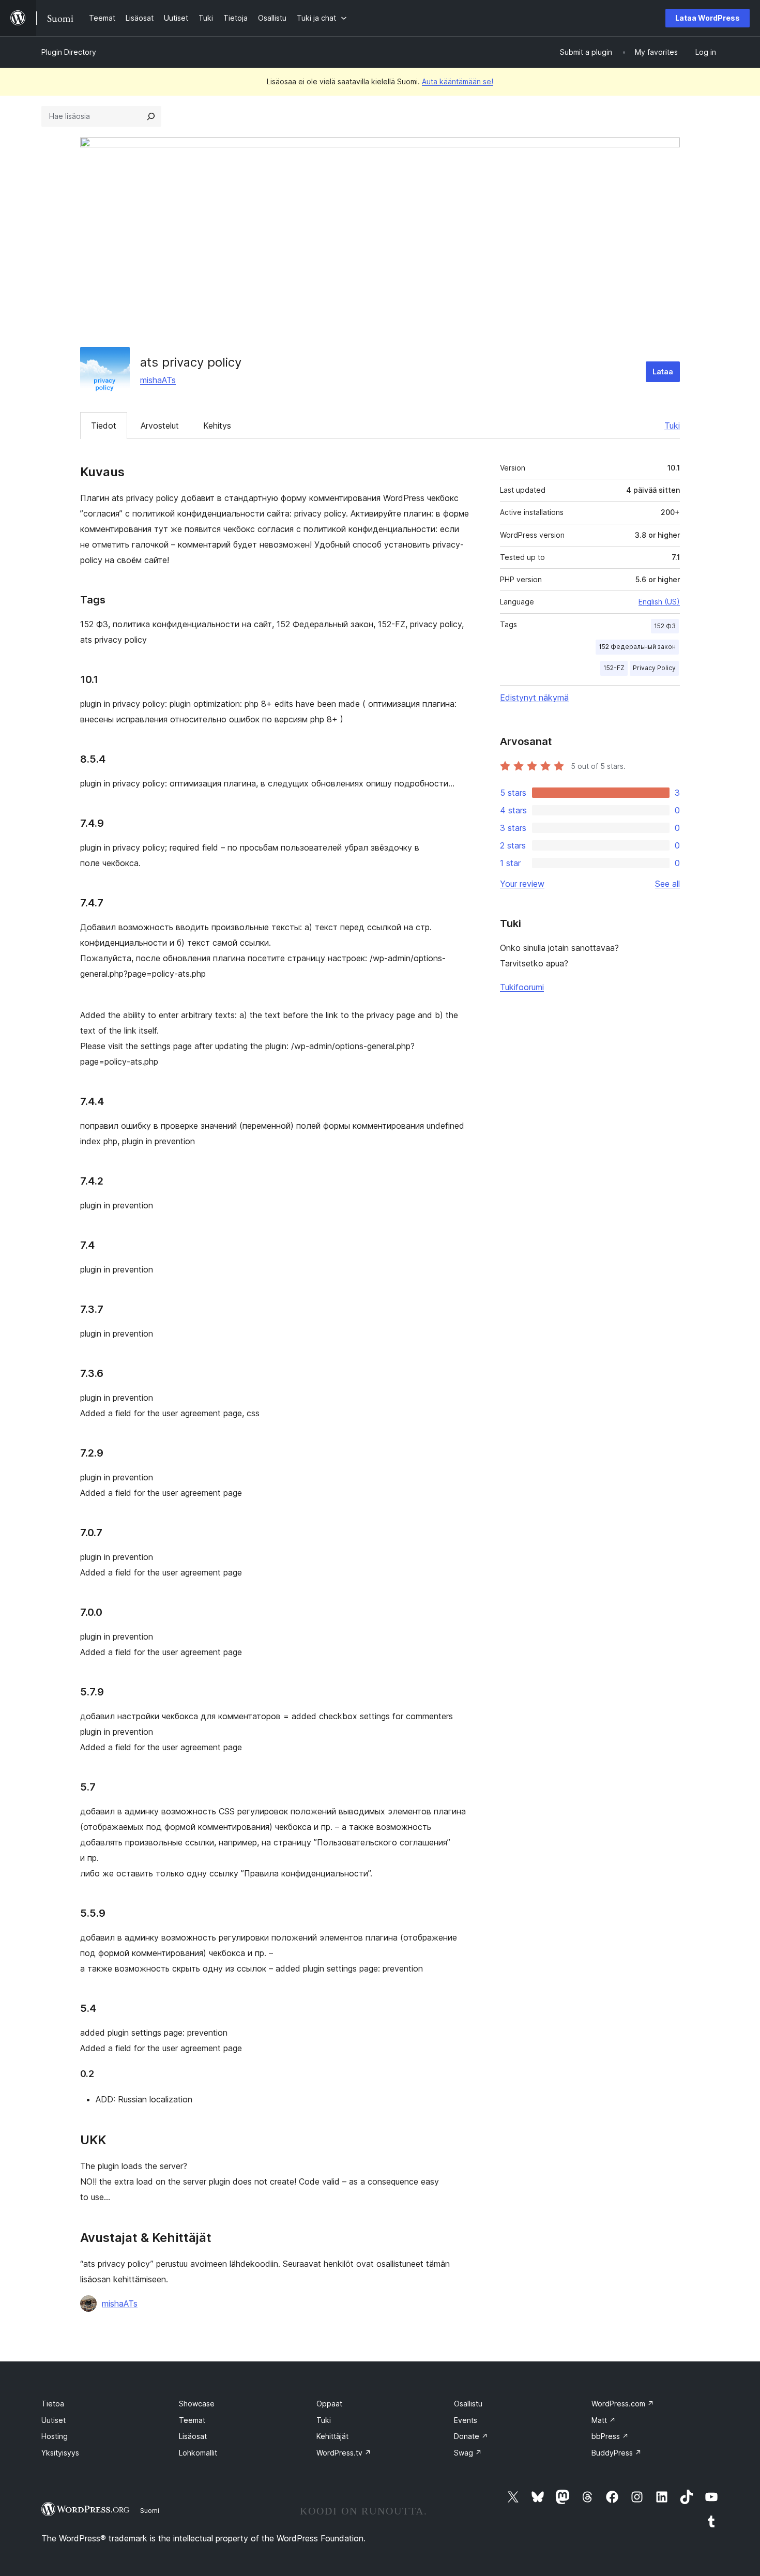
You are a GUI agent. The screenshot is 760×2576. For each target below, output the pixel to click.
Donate (471, 2436)
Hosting (55, 2436)
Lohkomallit (198, 2453)
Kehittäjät (332, 2436)
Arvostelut (160, 426)
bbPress (610, 2436)
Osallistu (468, 2404)
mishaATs (158, 380)
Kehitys (217, 426)
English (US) (659, 602)
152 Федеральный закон (637, 647)
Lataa (663, 372)
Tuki (672, 426)
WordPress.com (623, 2404)
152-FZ (614, 668)
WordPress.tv (344, 2453)
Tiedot (104, 426)
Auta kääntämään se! (458, 81)
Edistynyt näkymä (534, 698)
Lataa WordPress (708, 18)
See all (667, 884)
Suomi (150, 2510)
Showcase (197, 2404)
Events (466, 2420)
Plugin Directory (69, 52)
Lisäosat (193, 2436)
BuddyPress (617, 2453)
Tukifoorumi (522, 987)
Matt (604, 2420)
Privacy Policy (654, 668)
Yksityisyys (60, 2453)
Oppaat (329, 2404)
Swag (468, 2453)
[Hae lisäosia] (151, 116)
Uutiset (54, 2420)
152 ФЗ (665, 626)
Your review (522, 884)
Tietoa (53, 2404)
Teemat (192, 2420)
